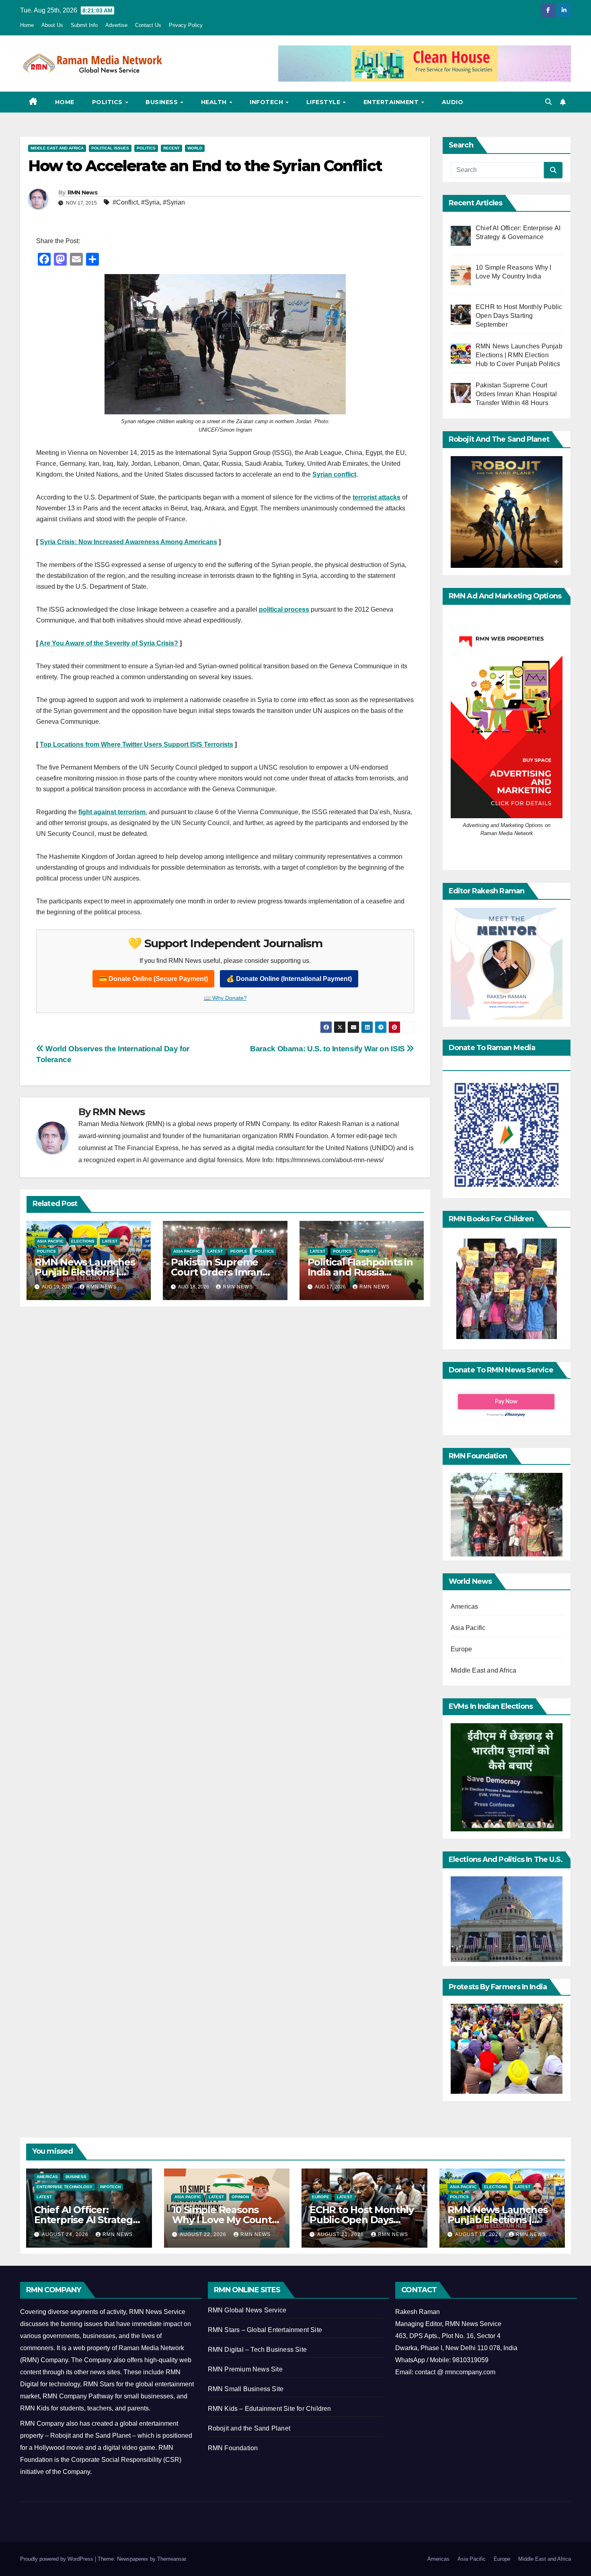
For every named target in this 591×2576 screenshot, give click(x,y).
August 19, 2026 (479, 2234)
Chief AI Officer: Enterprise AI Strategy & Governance (86, 2220)
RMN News (82, 192)
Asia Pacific (50, 1241)
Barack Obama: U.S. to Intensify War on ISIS (328, 1049)
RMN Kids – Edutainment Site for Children (270, 2409)
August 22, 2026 (204, 2234)
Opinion (240, 2197)
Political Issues (110, 148)
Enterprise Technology (65, 2187)
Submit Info (84, 25)
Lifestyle (324, 102)
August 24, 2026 (66, 2234)
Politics (108, 102)
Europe (461, 1649)
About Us (52, 25)
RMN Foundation (233, 2448)
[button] (548, 102)
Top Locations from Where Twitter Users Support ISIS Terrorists (136, 744)
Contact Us (148, 25)
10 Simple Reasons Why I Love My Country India (227, 2220)
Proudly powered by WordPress (57, 2559)
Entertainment (392, 102)
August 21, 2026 (341, 2234)
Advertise (116, 25)
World (195, 148)
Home (27, 25)
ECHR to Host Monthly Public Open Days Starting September (362, 2220)
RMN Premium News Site (245, 2369)
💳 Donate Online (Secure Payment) (153, 979)
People (239, 1251)
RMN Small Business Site (246, 2389)
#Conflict (125, 202)
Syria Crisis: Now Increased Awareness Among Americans (128, 542)
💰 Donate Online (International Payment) (289, 979)
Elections (83, 1241)
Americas (465, 1606)
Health (215, 102)
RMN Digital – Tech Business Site (257, 2350)
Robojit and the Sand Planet (249, 2428)
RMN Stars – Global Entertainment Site (265, 2330)
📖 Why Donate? (225, 998)
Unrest (368, 1251)
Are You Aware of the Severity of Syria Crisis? (109, 643)
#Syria (150, 202)
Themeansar (171, 2559)
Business (163, 102)
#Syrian (174, 202)
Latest (110, 1241)
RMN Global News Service (247, 2310)
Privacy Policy (186, 25)
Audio (453, 102)
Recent (171, 148)
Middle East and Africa (57, 148)
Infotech (267, 102)
